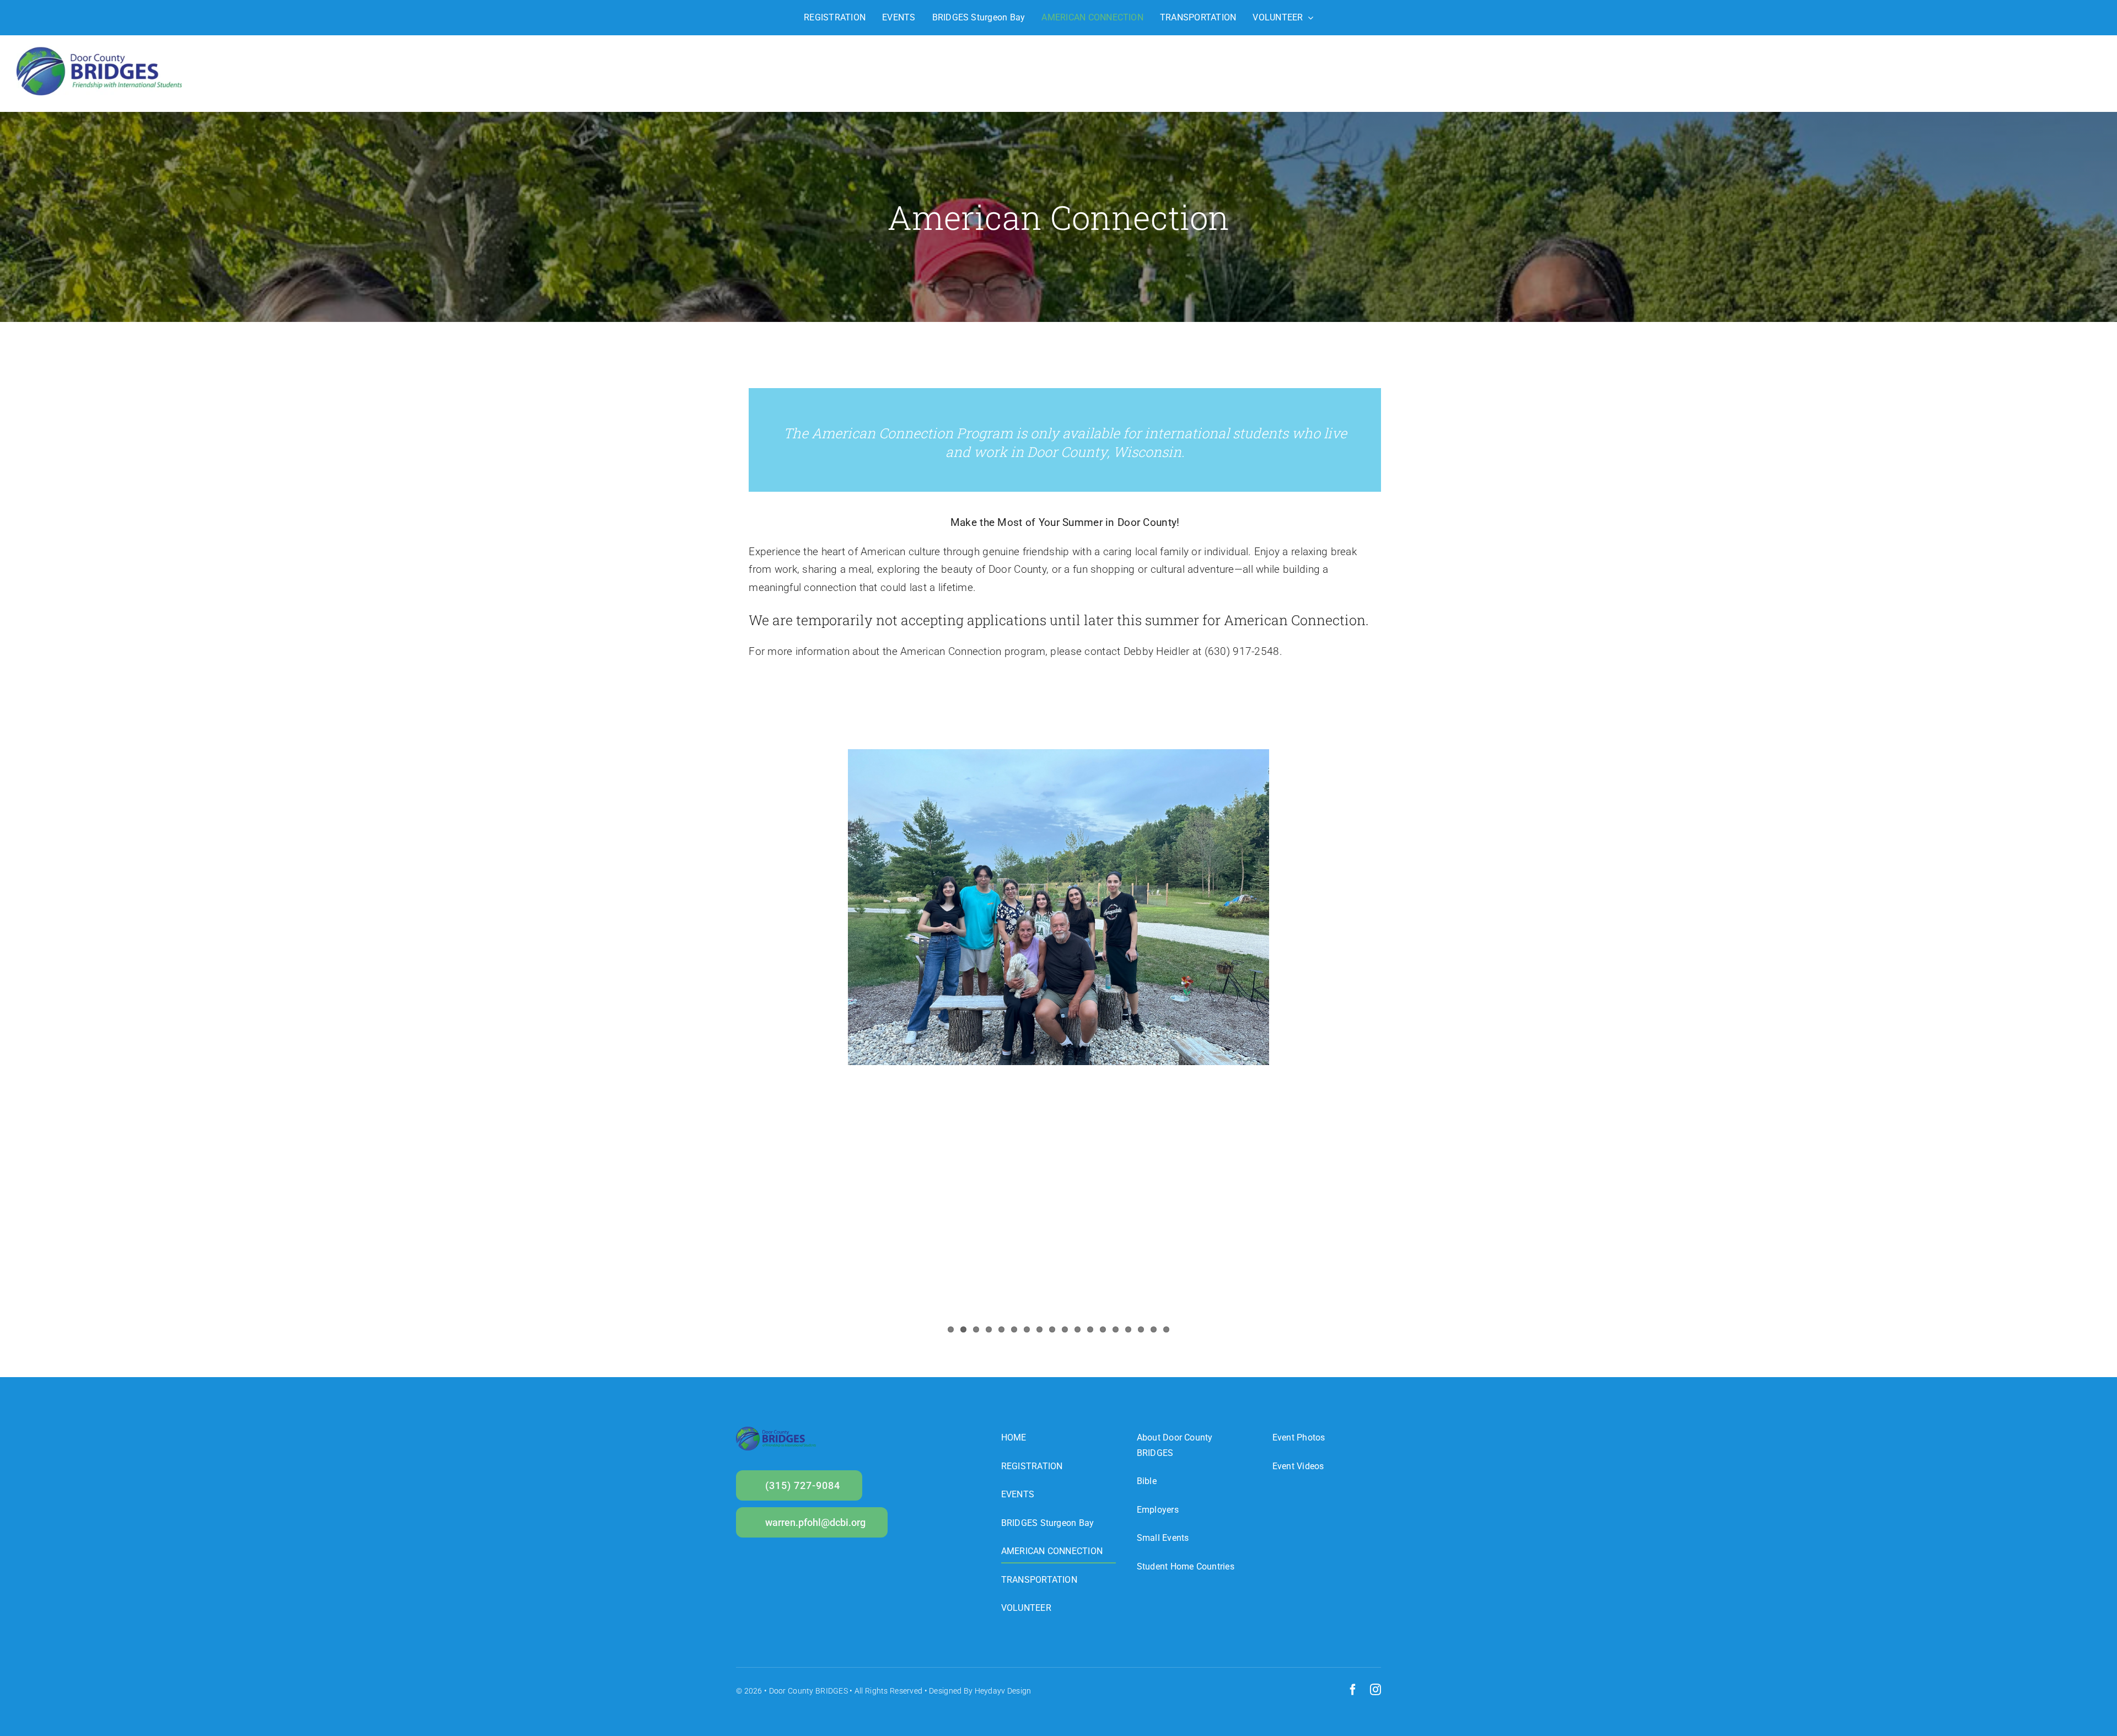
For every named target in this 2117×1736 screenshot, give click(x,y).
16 (1141, 1329)
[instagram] (1375, 1690)
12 (1090, 1329)
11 (1078, 1329)
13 (1103, 1329)
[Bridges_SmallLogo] (99, 52)
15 (1128, 1329)
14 (1116, 1329)
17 (1154, 1329)
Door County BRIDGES (808, 1691)
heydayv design (1003, 1691)
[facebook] (1353, 1690)
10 (1065, 1329)
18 (1166, 1329)
